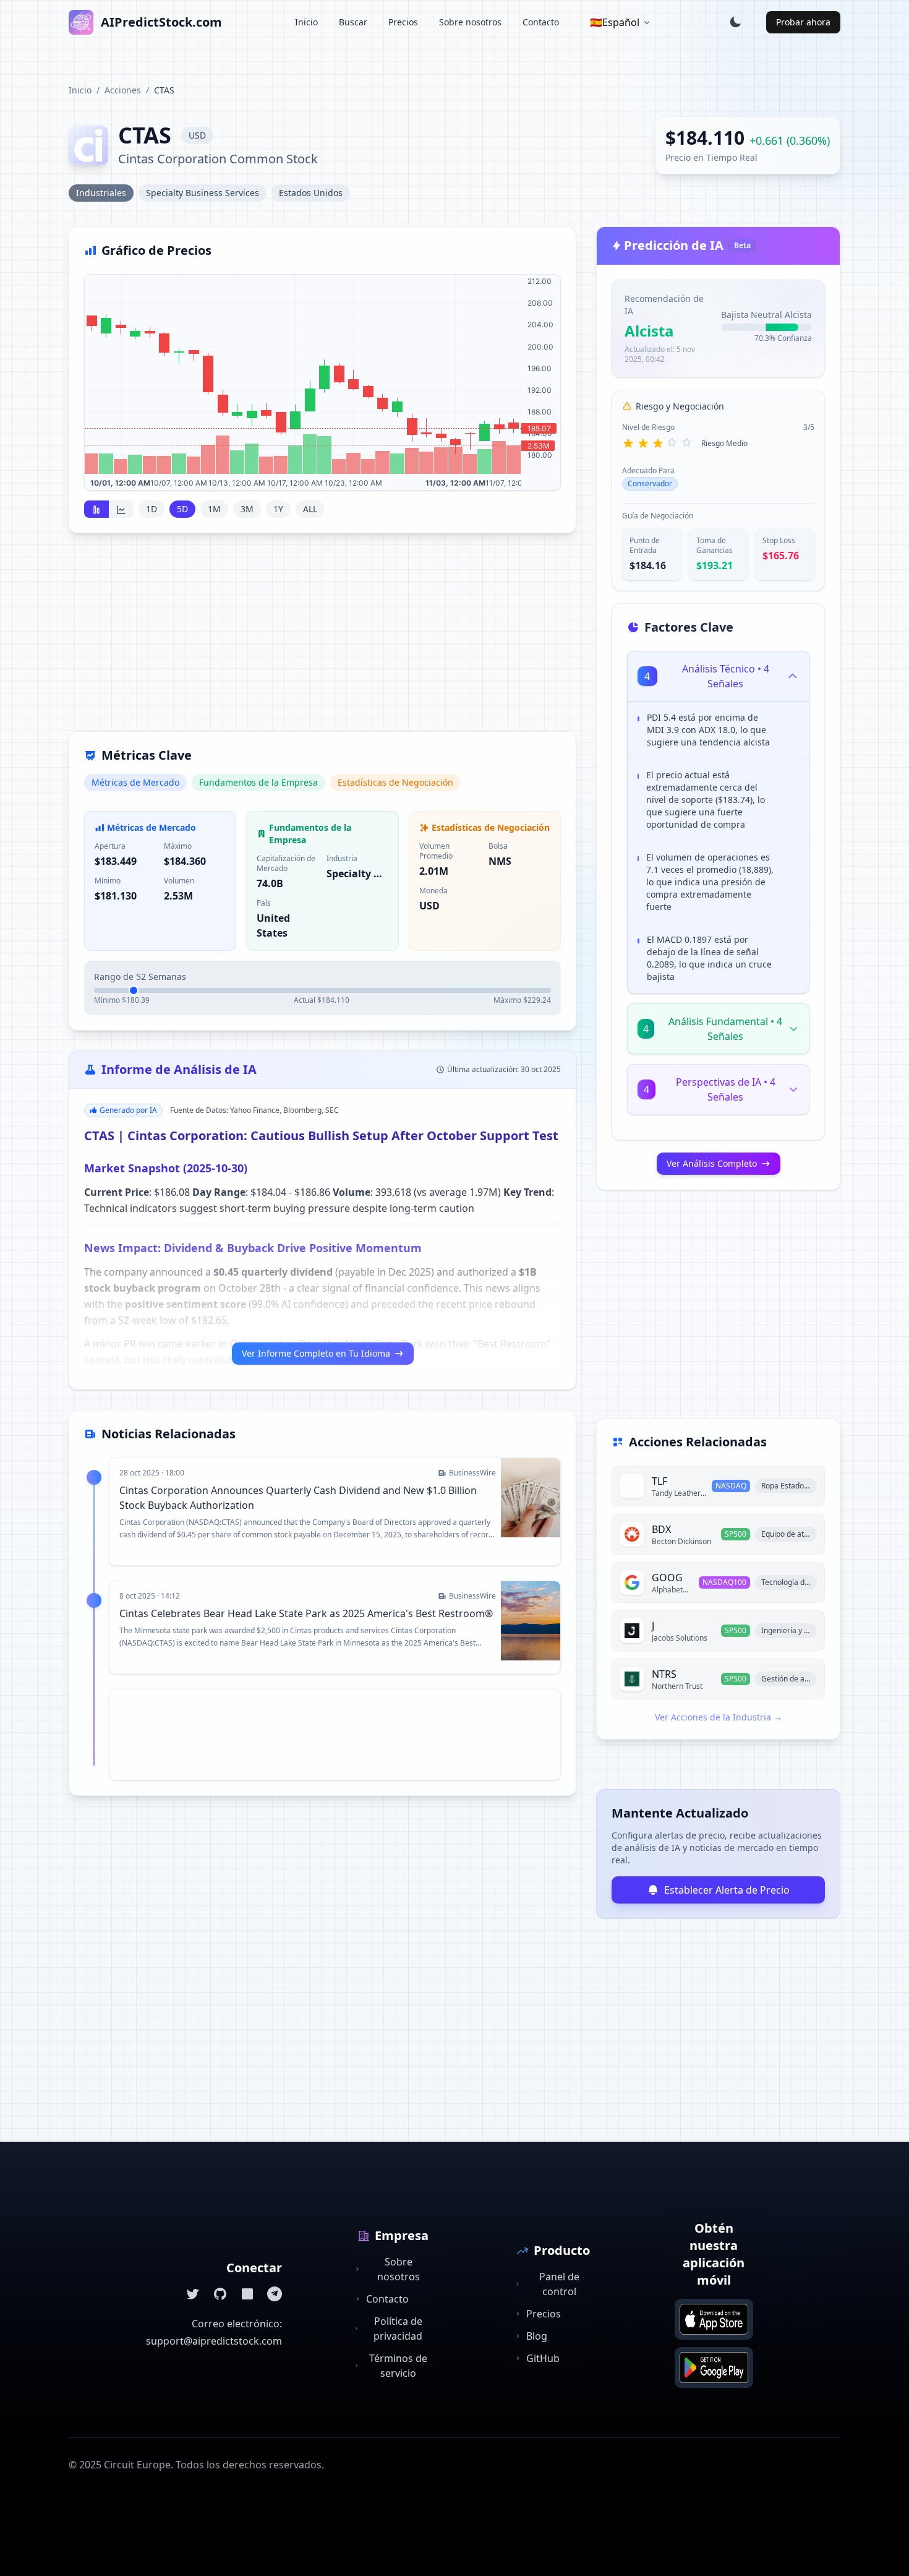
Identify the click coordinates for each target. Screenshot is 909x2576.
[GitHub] (220, 2294)
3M (247, 509)
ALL (310, 509)
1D (151, 509)
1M (214, 509)
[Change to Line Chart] (121, 509)
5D (182, 509)
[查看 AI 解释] (790, 720)
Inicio (306, 22)
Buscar (353, 22)
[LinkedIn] (247, 2294)
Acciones (123, 90)
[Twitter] (193, 2294)
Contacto (541, 22)
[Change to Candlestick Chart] (96, 509)
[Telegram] (275, 2294)
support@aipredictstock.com (214, 2341)
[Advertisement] (322, 640)
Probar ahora (803, 22)
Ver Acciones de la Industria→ (719, 1717)
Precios (403, 22)
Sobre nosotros (470, 22)
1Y (278, 509)
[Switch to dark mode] (735, 22)
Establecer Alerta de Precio (727, 1890)
